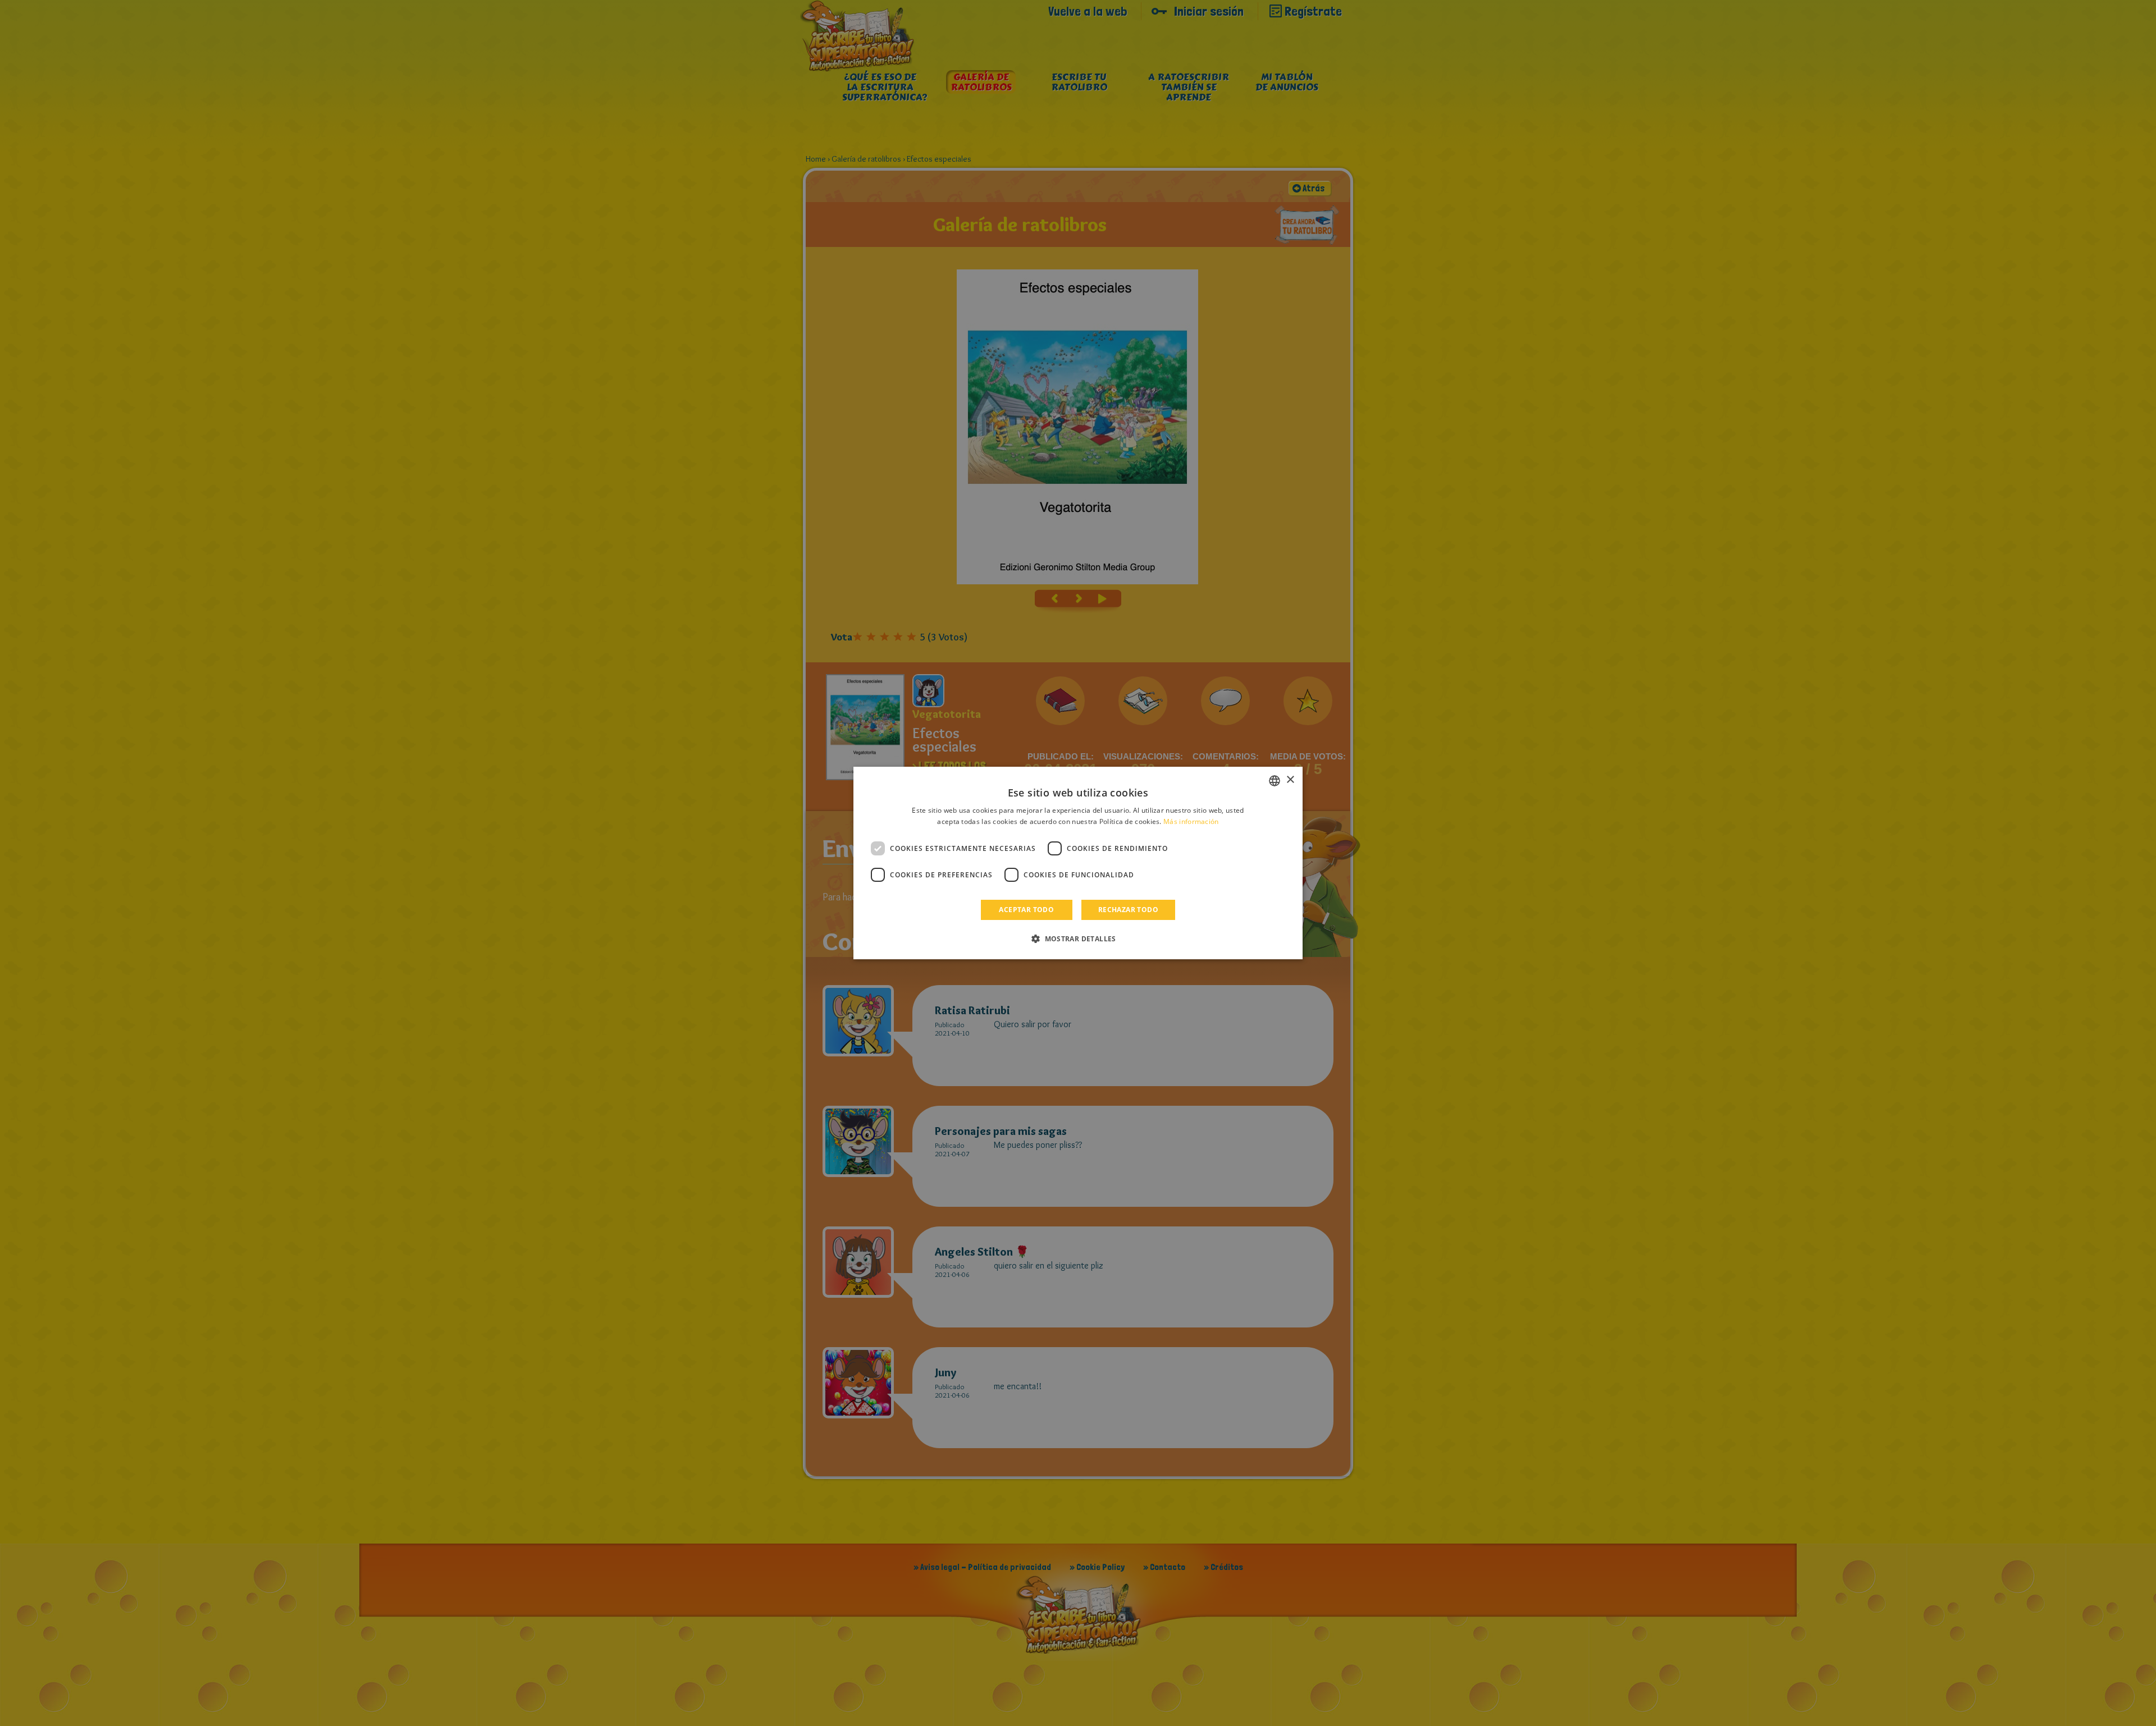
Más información (1191, 821)
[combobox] (1275, 781)
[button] (1078, 938)
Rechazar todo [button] (1128, 910)
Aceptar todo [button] (1026, 910)
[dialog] (1078, 863)
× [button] (1290, 780)
